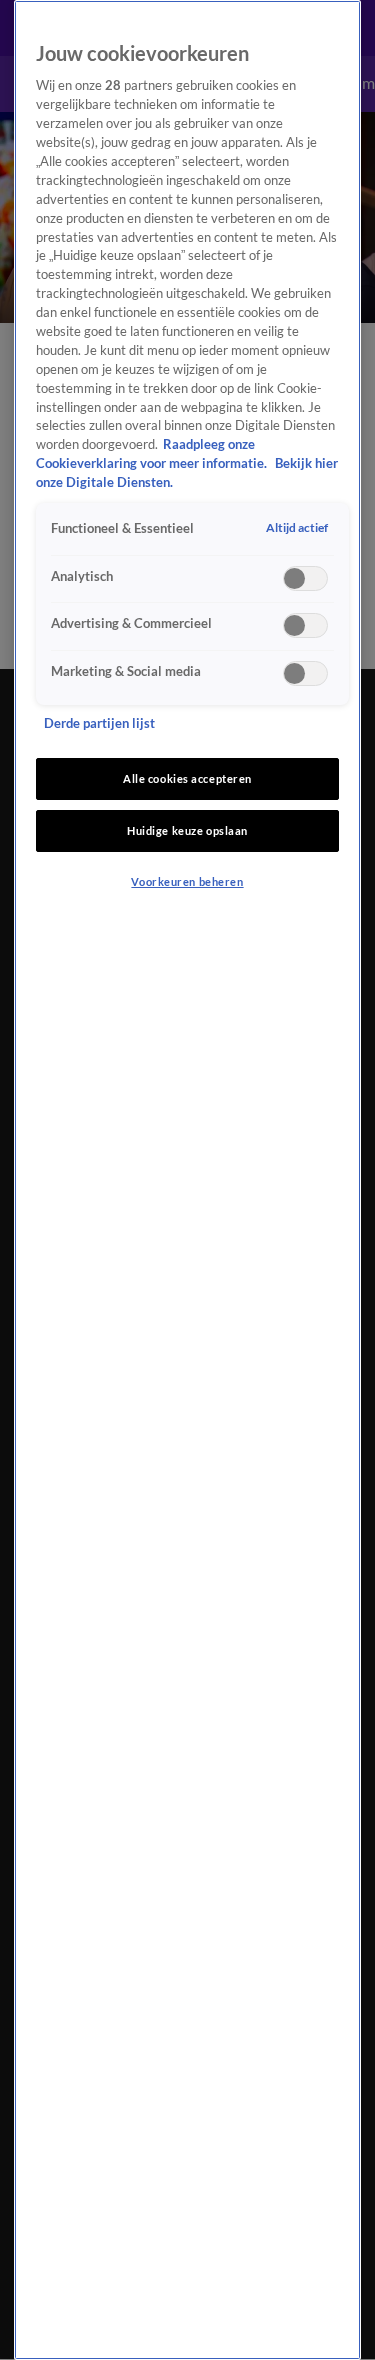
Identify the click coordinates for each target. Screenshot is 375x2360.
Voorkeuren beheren (187, 881)
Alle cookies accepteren (187, 778)
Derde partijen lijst (99, 723)
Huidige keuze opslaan (187, 830)
